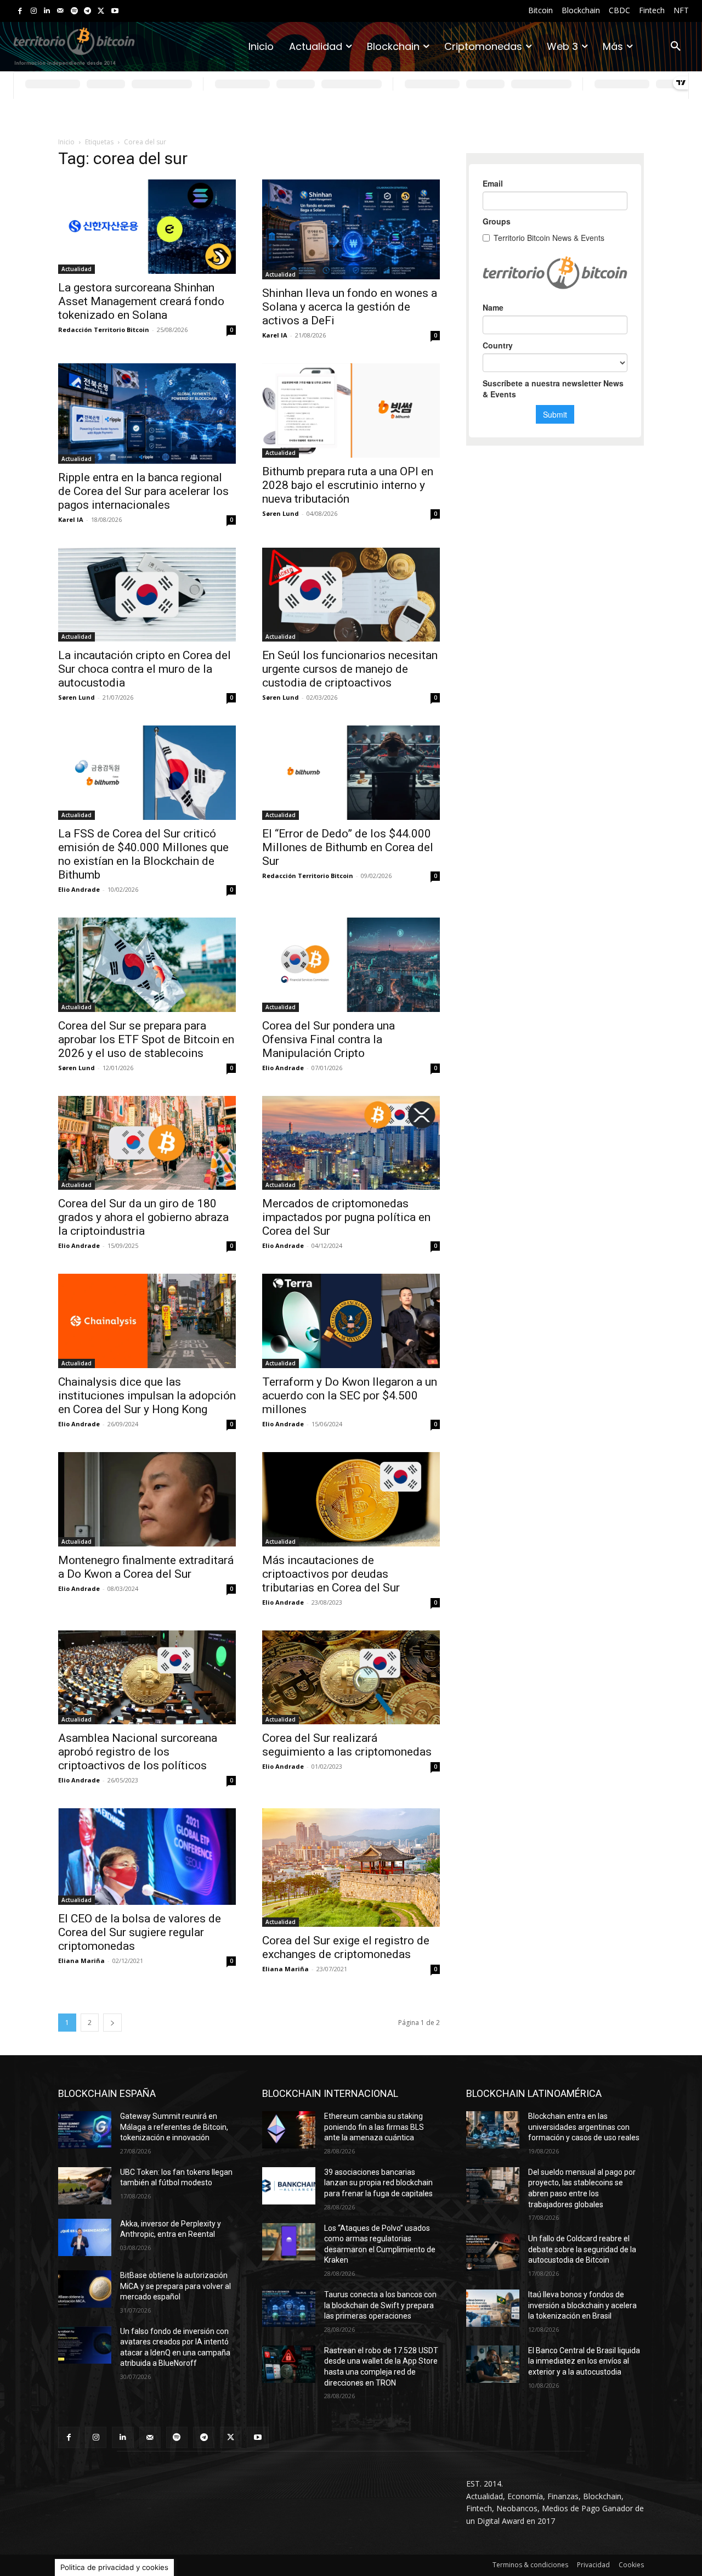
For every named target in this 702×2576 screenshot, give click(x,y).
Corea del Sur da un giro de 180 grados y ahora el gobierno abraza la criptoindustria (143, 1217)
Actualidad (77, 269)
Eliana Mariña (81, 1961)
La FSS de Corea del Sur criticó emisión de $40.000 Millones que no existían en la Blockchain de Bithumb (143, 854)
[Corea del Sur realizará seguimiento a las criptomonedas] (351, 1678)
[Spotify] (74, 11)
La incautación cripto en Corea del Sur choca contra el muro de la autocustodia (145, 669)
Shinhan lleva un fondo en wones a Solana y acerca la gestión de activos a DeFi (350, 307)
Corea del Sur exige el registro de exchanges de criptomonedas (346, 1947)
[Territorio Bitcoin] (74, 46)
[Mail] (61, 11)
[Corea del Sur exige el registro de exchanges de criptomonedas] (351, 1868)
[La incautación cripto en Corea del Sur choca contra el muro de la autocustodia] (147, 595)
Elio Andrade (79, 889)
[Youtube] (115, 11)
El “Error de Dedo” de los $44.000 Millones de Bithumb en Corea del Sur (348, 847)
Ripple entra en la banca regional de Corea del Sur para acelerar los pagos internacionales (143, 491)
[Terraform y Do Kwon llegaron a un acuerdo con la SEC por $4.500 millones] (351, 1321)
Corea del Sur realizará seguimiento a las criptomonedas (347, 1745)
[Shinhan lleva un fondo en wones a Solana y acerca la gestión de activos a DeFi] (351, 229)
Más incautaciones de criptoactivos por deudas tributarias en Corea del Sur (331, 1574)
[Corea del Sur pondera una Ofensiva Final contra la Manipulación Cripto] (351, 965)
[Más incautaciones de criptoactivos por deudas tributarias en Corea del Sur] (351, 1499)
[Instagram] (34, 11)
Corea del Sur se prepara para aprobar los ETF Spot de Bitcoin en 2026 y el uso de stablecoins (146, 1039)
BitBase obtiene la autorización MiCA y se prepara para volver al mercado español (175, 2286)
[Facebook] (20, 11)
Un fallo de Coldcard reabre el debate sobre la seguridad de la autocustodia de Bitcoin (582, 2249)
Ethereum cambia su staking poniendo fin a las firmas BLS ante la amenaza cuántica (374, 2127)
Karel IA (275, 335)
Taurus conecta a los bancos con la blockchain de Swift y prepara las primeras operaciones (380, 2305)
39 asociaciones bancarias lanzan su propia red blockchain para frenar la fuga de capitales (378, 2183)
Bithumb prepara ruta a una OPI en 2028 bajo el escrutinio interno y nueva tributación (348, 485)
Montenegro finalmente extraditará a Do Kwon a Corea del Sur (146, 1567)
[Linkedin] (47, 11)
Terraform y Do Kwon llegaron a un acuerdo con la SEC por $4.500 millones (350, 1396)
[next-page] (112, 2023)
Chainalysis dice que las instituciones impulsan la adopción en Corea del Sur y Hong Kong (147, 1396)
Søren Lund (281, 513)
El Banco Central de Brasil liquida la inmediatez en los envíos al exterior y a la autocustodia (584, 2361)
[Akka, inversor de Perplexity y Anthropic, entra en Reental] (85, 2237)
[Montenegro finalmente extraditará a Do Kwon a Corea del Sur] (147, 1499)
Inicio (66, 142)
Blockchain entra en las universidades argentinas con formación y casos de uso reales (584, 2127)
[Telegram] (87, 11)
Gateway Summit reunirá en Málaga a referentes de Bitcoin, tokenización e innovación (174, 2127)
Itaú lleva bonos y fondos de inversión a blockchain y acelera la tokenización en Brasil (582, 2305)
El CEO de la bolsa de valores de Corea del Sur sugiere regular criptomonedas (140, 1932)
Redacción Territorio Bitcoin (104, 330)
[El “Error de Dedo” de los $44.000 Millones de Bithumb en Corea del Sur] (351, 773)
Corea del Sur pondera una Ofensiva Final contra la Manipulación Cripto (329, 1039)
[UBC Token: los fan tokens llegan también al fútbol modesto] (85, 2186)
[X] (101, 11)
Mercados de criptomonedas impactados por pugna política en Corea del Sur (346, 1217)
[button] (676, 47)
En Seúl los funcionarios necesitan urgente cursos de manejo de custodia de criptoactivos (350, 669)
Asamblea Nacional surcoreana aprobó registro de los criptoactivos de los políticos (138, 1752)
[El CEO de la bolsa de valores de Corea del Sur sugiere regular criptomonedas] (147, 1857)
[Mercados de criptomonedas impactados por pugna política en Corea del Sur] (351, 1143)
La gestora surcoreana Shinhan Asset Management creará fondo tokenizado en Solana (141, 301)
